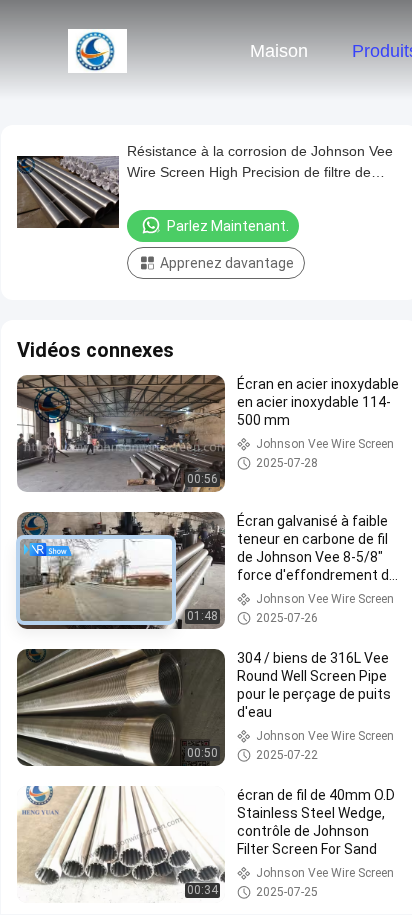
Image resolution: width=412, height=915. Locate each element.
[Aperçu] (98, 50)
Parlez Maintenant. (228, 226)
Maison (279, 51)
